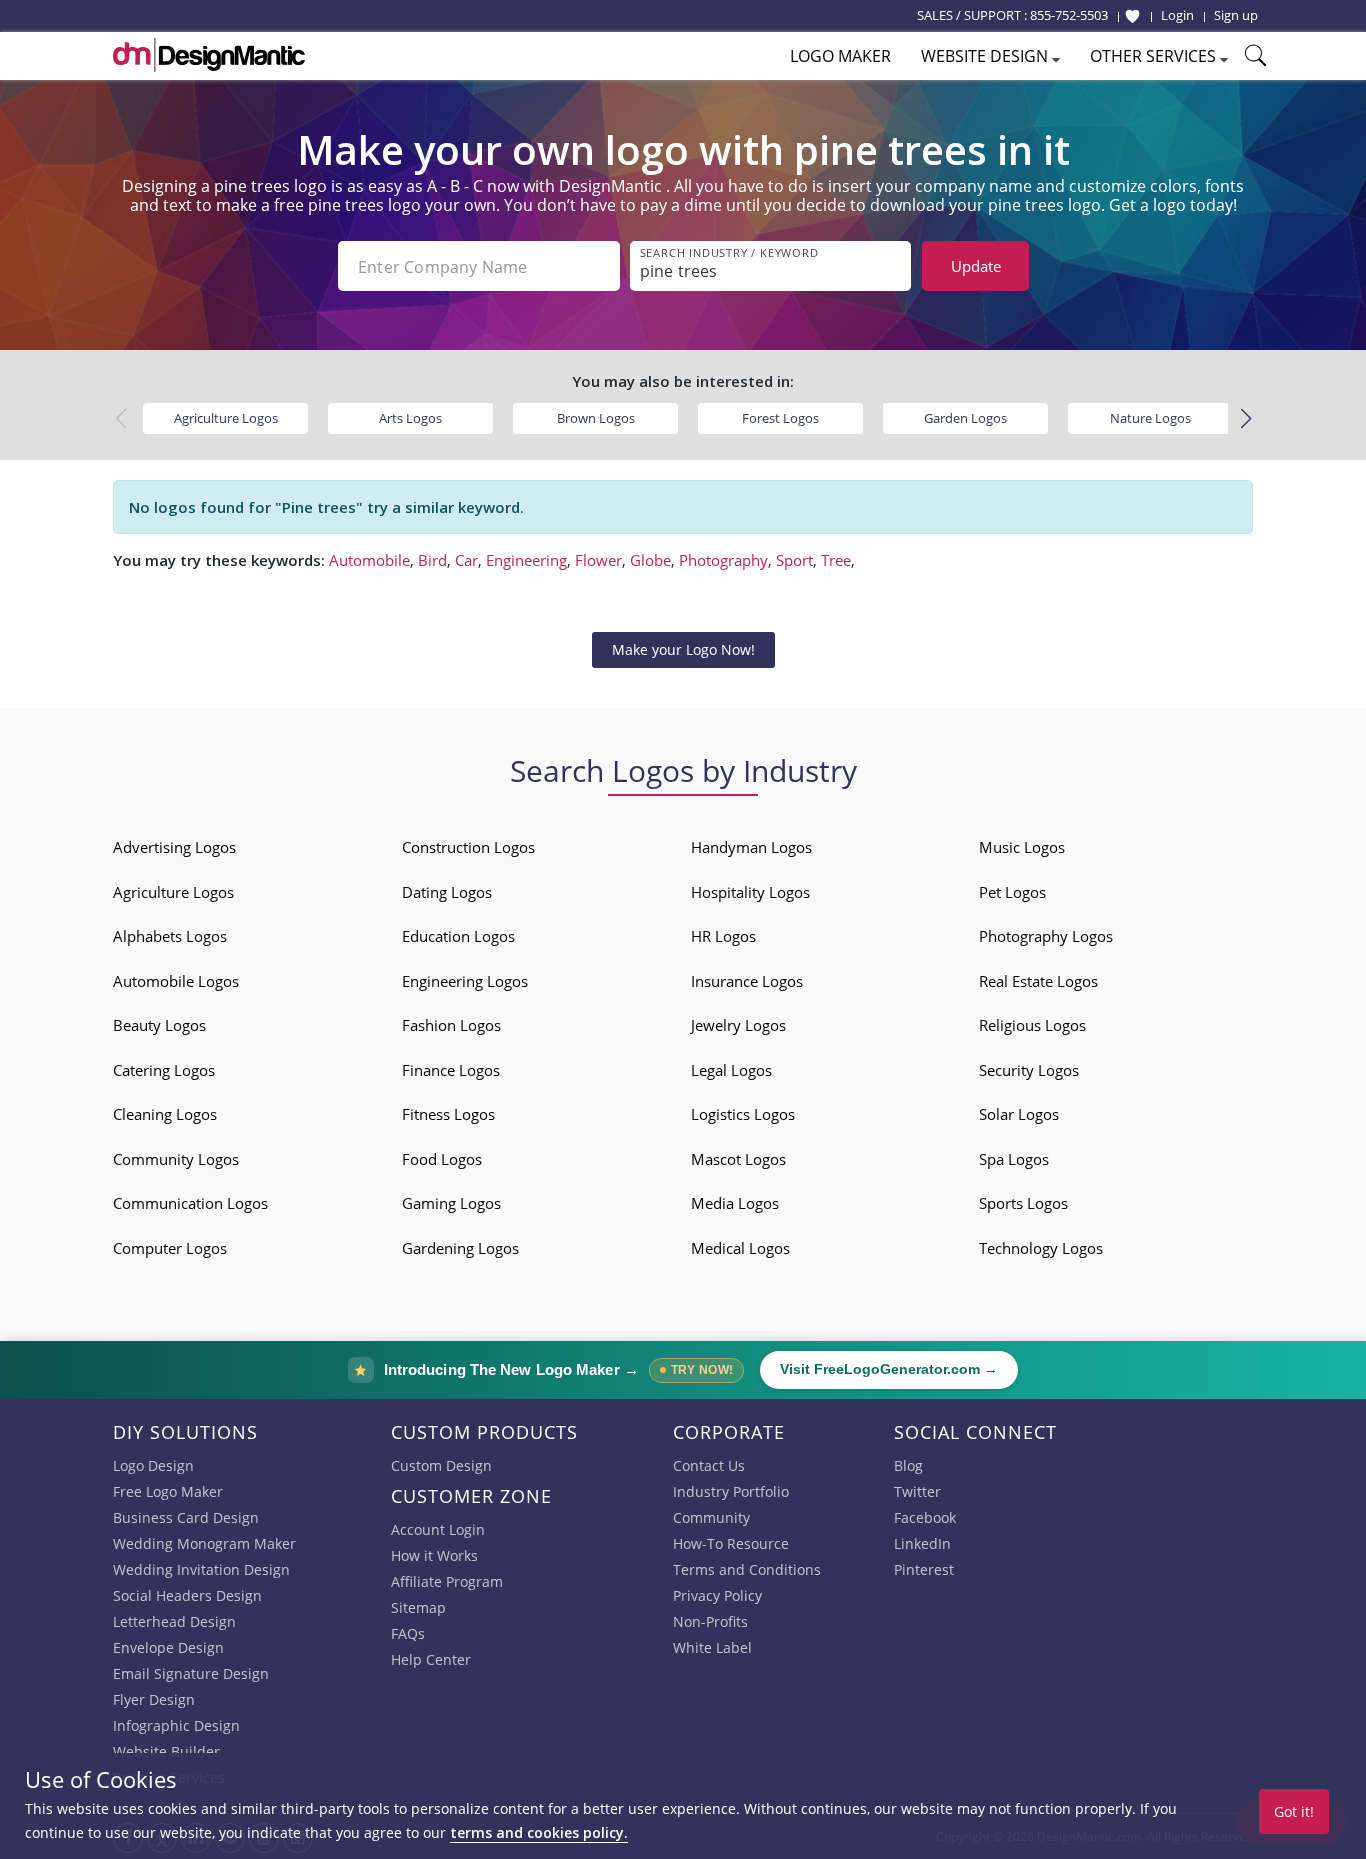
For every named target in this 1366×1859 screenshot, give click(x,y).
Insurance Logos (747, 981)
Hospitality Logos (750, 892)
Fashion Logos (451, 1025)
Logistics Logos (743, 1114)
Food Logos (442, 1159)
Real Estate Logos (1038, 981)
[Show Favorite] (1132, 16)
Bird (432, 560)
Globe (650, 560)
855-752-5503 (1069, 15)
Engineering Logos (465, 981)
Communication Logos (190, 1203)
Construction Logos (468, 847)
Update (976, 266)
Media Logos (735, 1203)
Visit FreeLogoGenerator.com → (889, 1369)
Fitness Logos (448, 1114)
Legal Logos (731, 1070)
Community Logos (176, 1159)
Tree (836, 560)
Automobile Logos (176, 981)
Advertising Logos (174, 847)
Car (466, 560)
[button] (1245, 419)
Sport (794, 560)
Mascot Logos (738, 1159)
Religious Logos (1032, 1025)
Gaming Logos (451, 1203)
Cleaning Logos (165, 1114)
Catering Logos (164, 1070)
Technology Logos (1041, 1248)
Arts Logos (410, 418)
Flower (598, 560)
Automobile (369, 560)
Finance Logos (451, 1070)
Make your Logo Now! (683, 649)
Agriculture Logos (226, 418)
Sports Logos (1023, 1203)
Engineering (526, 560)
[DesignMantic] (209, 55)
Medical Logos (740, 1248)
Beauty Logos (159, 1025)
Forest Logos (780, 418)
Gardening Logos (460, 1248)
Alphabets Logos (170, 936)
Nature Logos (1150, 418)
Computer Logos (170, 1248)
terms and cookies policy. (539, 1832)
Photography (723, 560)
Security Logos (1029, 1070)
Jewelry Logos (738, 1025)
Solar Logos (1019, 1114)
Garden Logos (965, 418)
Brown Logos (596, 418)
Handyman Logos (751, 847)
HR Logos (723, 936)
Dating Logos (447, 892)
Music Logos (1022, 847)
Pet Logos (1012, 892)
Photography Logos (1046, 936)
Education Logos (458, 936)
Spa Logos (1014, 1159)
